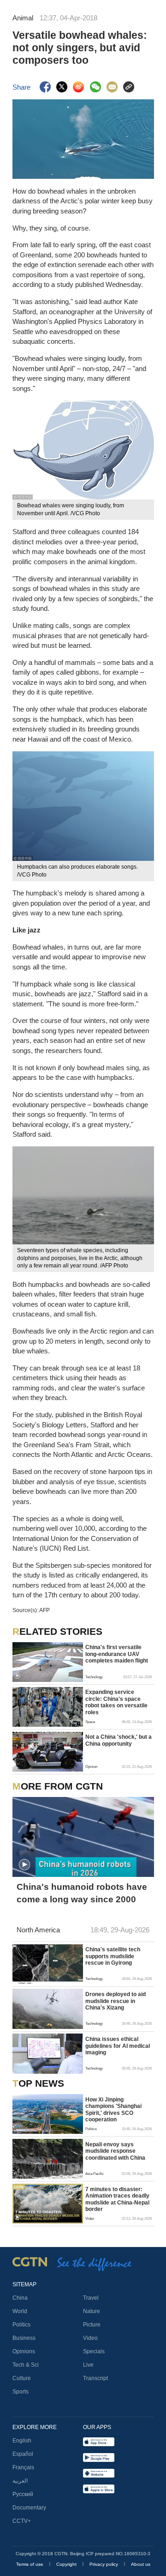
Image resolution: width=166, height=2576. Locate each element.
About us (141, 2564)
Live (88, 2365)
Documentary (29, 2508)
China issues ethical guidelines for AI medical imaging (118, 2046)
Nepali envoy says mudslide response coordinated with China (115, 2151)
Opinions (24, 2351)
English (22, 2441)
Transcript (95, 2378)
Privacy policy (104, 2564)
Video (90, 2338)
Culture (22, 2378)
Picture (92, 2325)
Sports (21, 2392)
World (20, 2311)
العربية (20, 2481)
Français (23, 2467)
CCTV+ (22, 2521)
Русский (23, 2494)
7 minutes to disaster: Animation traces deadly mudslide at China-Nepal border (117, 2199)
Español (23, 2454)
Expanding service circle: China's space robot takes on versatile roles (116, 1702)
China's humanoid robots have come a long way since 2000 (82, 1893)
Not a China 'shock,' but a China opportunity (119, 1740)
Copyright (67, 2564)
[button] (17, 1676)
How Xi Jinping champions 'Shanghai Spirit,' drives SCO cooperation (113, 2110)
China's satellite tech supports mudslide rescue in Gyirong (113, 1956)
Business (24, 2338)
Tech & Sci (26, 2365)
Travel (91, 2298)
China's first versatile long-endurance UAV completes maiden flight (117, 1654)
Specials (94, 2351)
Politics (21, 2325)
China (20, 2298)
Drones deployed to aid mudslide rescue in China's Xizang (116, 2001)
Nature (92, 2311)
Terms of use (30, 2564)
